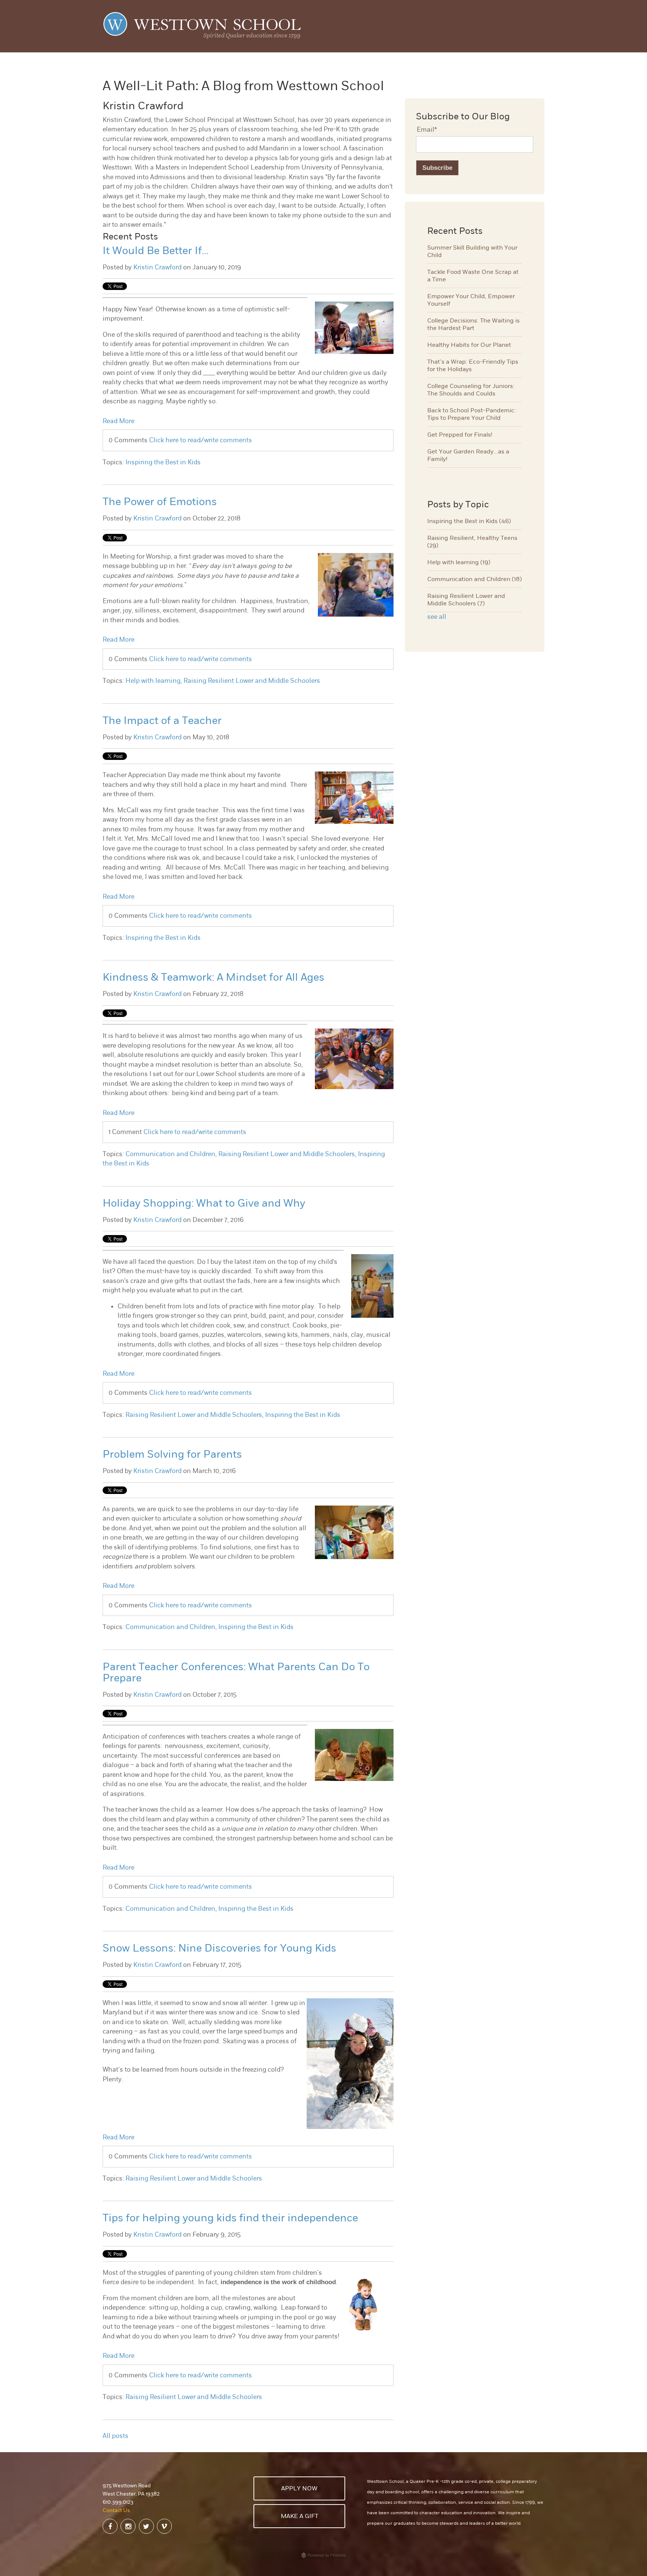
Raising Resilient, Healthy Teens (472, 542)
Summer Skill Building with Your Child (472, 251)
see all (437, 617)
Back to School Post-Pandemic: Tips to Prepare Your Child (472, 414)
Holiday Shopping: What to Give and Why (204, 1203)
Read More (119, 421)
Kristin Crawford (157, 267)
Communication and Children (170, 1154)
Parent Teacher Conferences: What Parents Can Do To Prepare (236, 1672)
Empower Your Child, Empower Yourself (471, 300)
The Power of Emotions (160, 502)
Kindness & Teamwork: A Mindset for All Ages (213, 977)
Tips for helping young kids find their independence (230, 2218)
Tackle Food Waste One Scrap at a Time (473, 276)
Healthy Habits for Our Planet (469, 345)
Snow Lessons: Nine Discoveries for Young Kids (219, 1948)
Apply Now (299, 2488)
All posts (116, 2436)
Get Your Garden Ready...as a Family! (468, 455)
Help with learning (153, 681)
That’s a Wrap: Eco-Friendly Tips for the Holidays (473, 366)
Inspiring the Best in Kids (163, 462)
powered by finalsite (323, 2555)
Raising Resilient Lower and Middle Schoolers (252, 681)
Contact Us (116, 2510)
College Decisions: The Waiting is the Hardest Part (473, 324)
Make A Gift (300, 2516)
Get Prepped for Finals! (460, 435)
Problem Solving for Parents (172, 1454)
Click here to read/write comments (201, 440)
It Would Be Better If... (156, 250)
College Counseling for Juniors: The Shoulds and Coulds (471, 390)
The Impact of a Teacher (162, 720)
